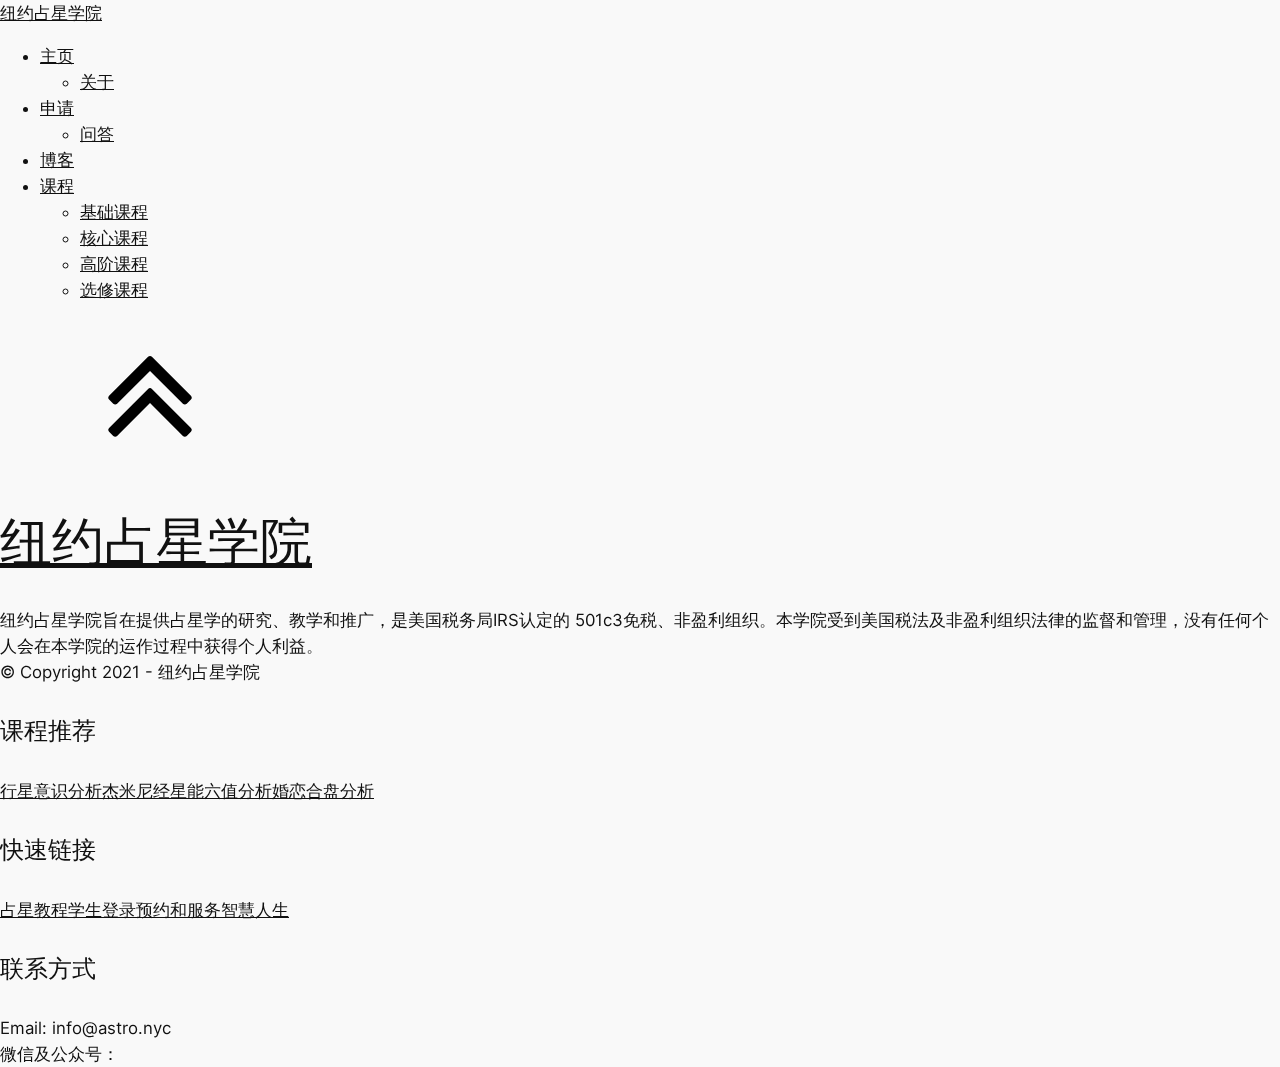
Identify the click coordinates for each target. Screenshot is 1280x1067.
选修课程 (114, 290)
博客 (57, 160)
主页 (57, 56)
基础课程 (114, 212)
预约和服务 (178, 910)
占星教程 (34, 910)
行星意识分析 (51, 791)
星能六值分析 (221, 791)
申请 (57, 108)
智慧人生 (255, 910)
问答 (97, 134)
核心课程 (114, 238)
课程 (57, 186)
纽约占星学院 (51, 13)
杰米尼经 (136, 791)
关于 (97, 82)
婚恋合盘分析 (323, 791)
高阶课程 (114, 264)
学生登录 (102, 910)
